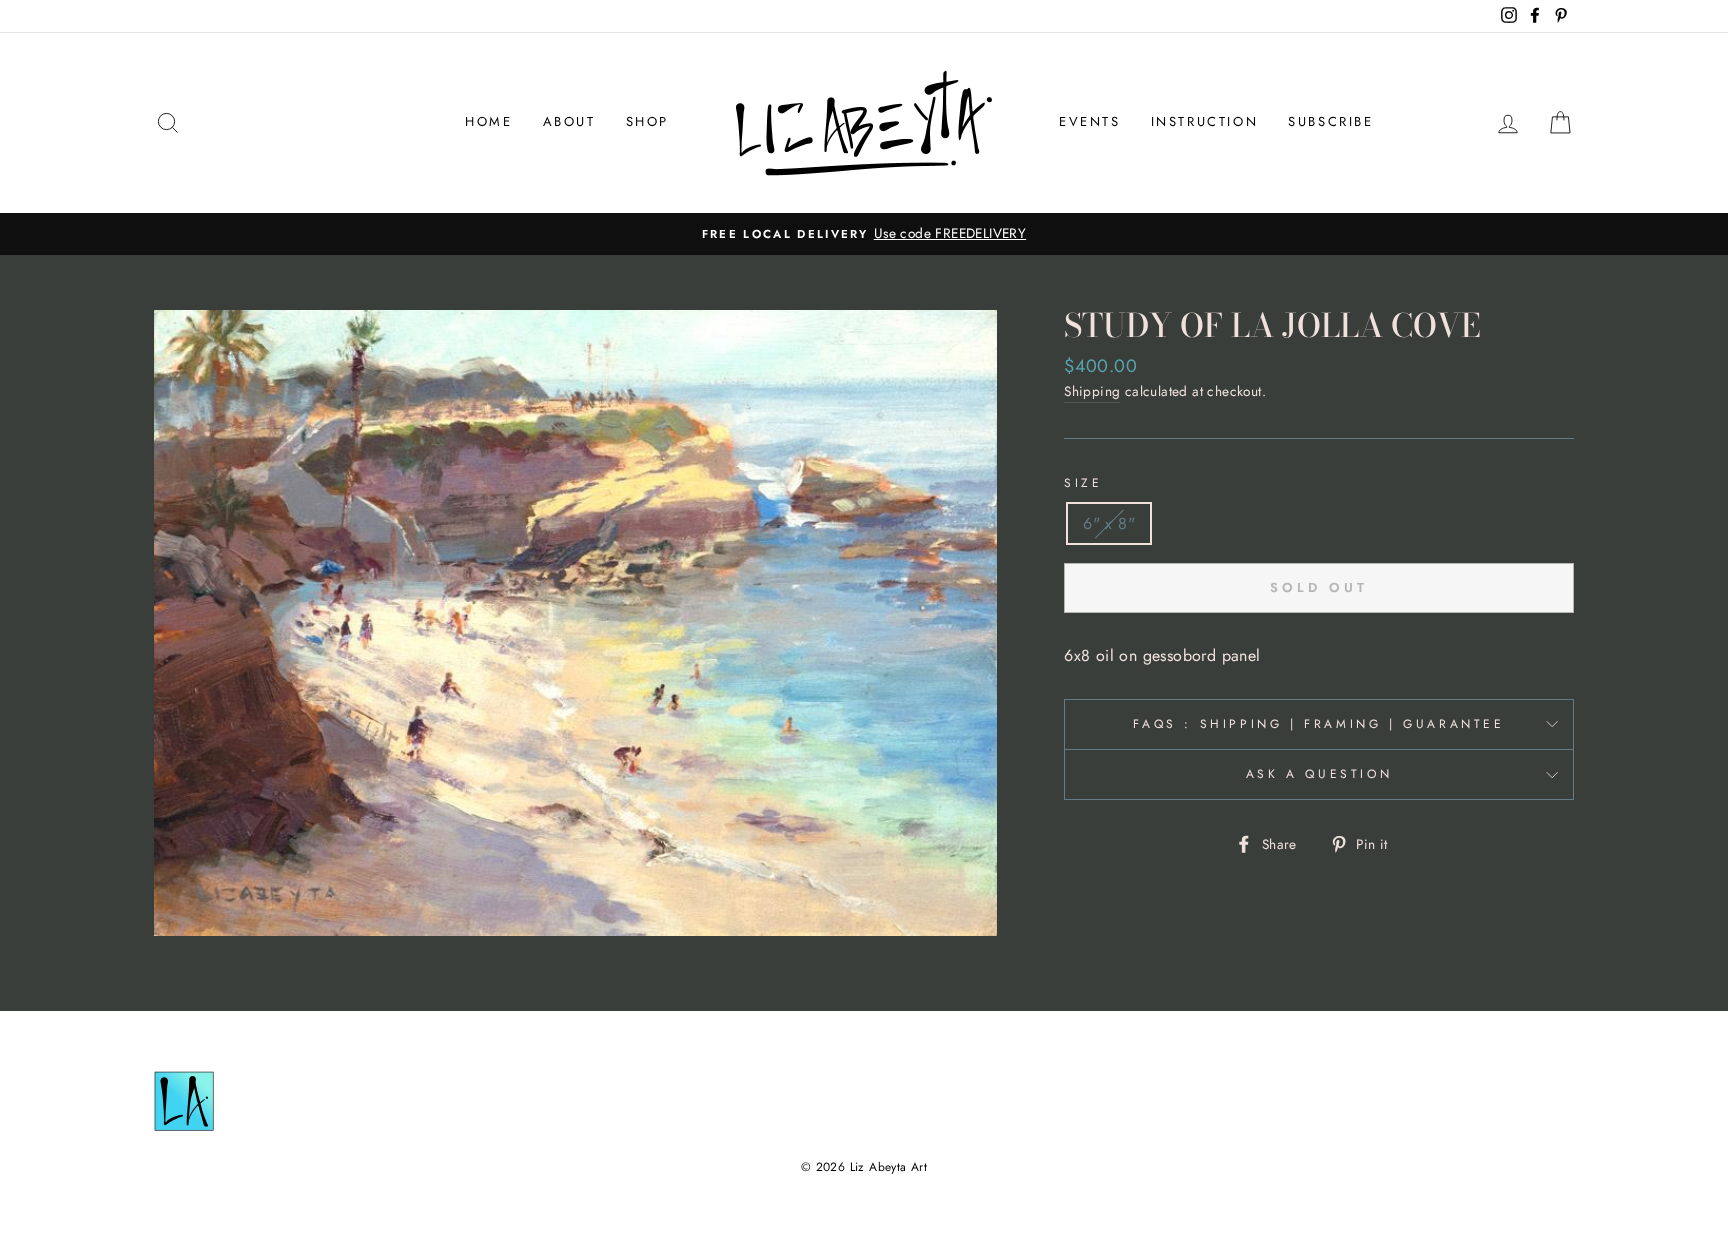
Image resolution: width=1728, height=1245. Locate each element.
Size (1083, 483)
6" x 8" (1109, 523)
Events (1090, 121)
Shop (647, 121)
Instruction (1205, 121)
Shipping (1092, 391)
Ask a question (1319, 774)
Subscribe (1330, 121)
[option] (864, 234)
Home (488, 121)
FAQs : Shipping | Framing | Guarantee (1318, 724)
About (569, 121)
